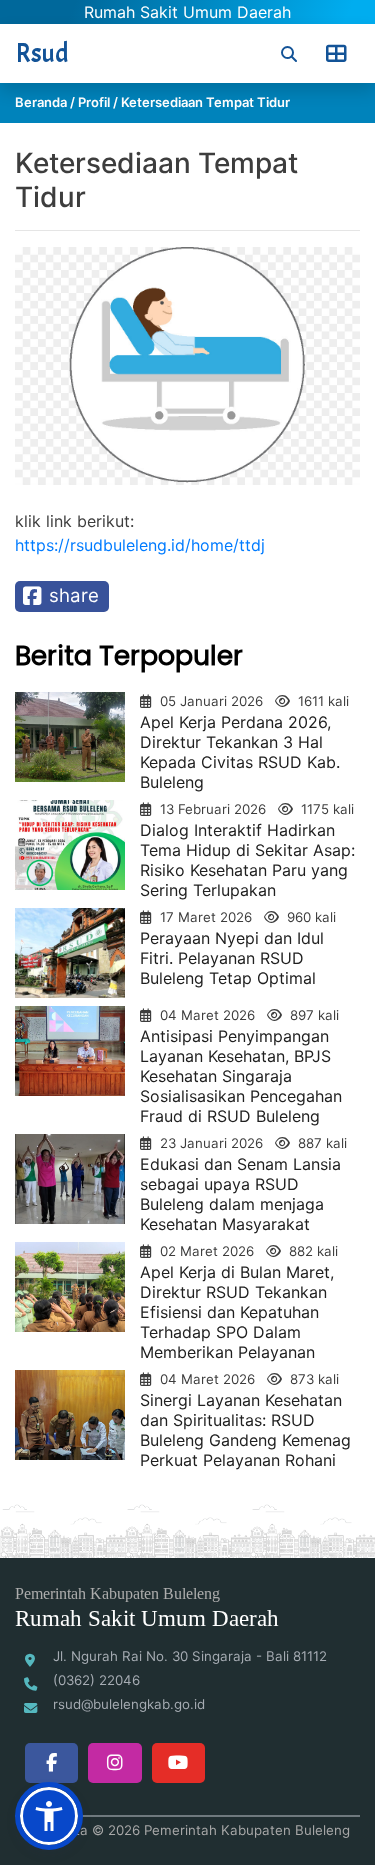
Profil (94, 102)
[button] (49, 1816)
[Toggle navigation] (336, 54)
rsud (42, 53)
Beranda (41, 102)
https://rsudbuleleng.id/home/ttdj (140, 545)
